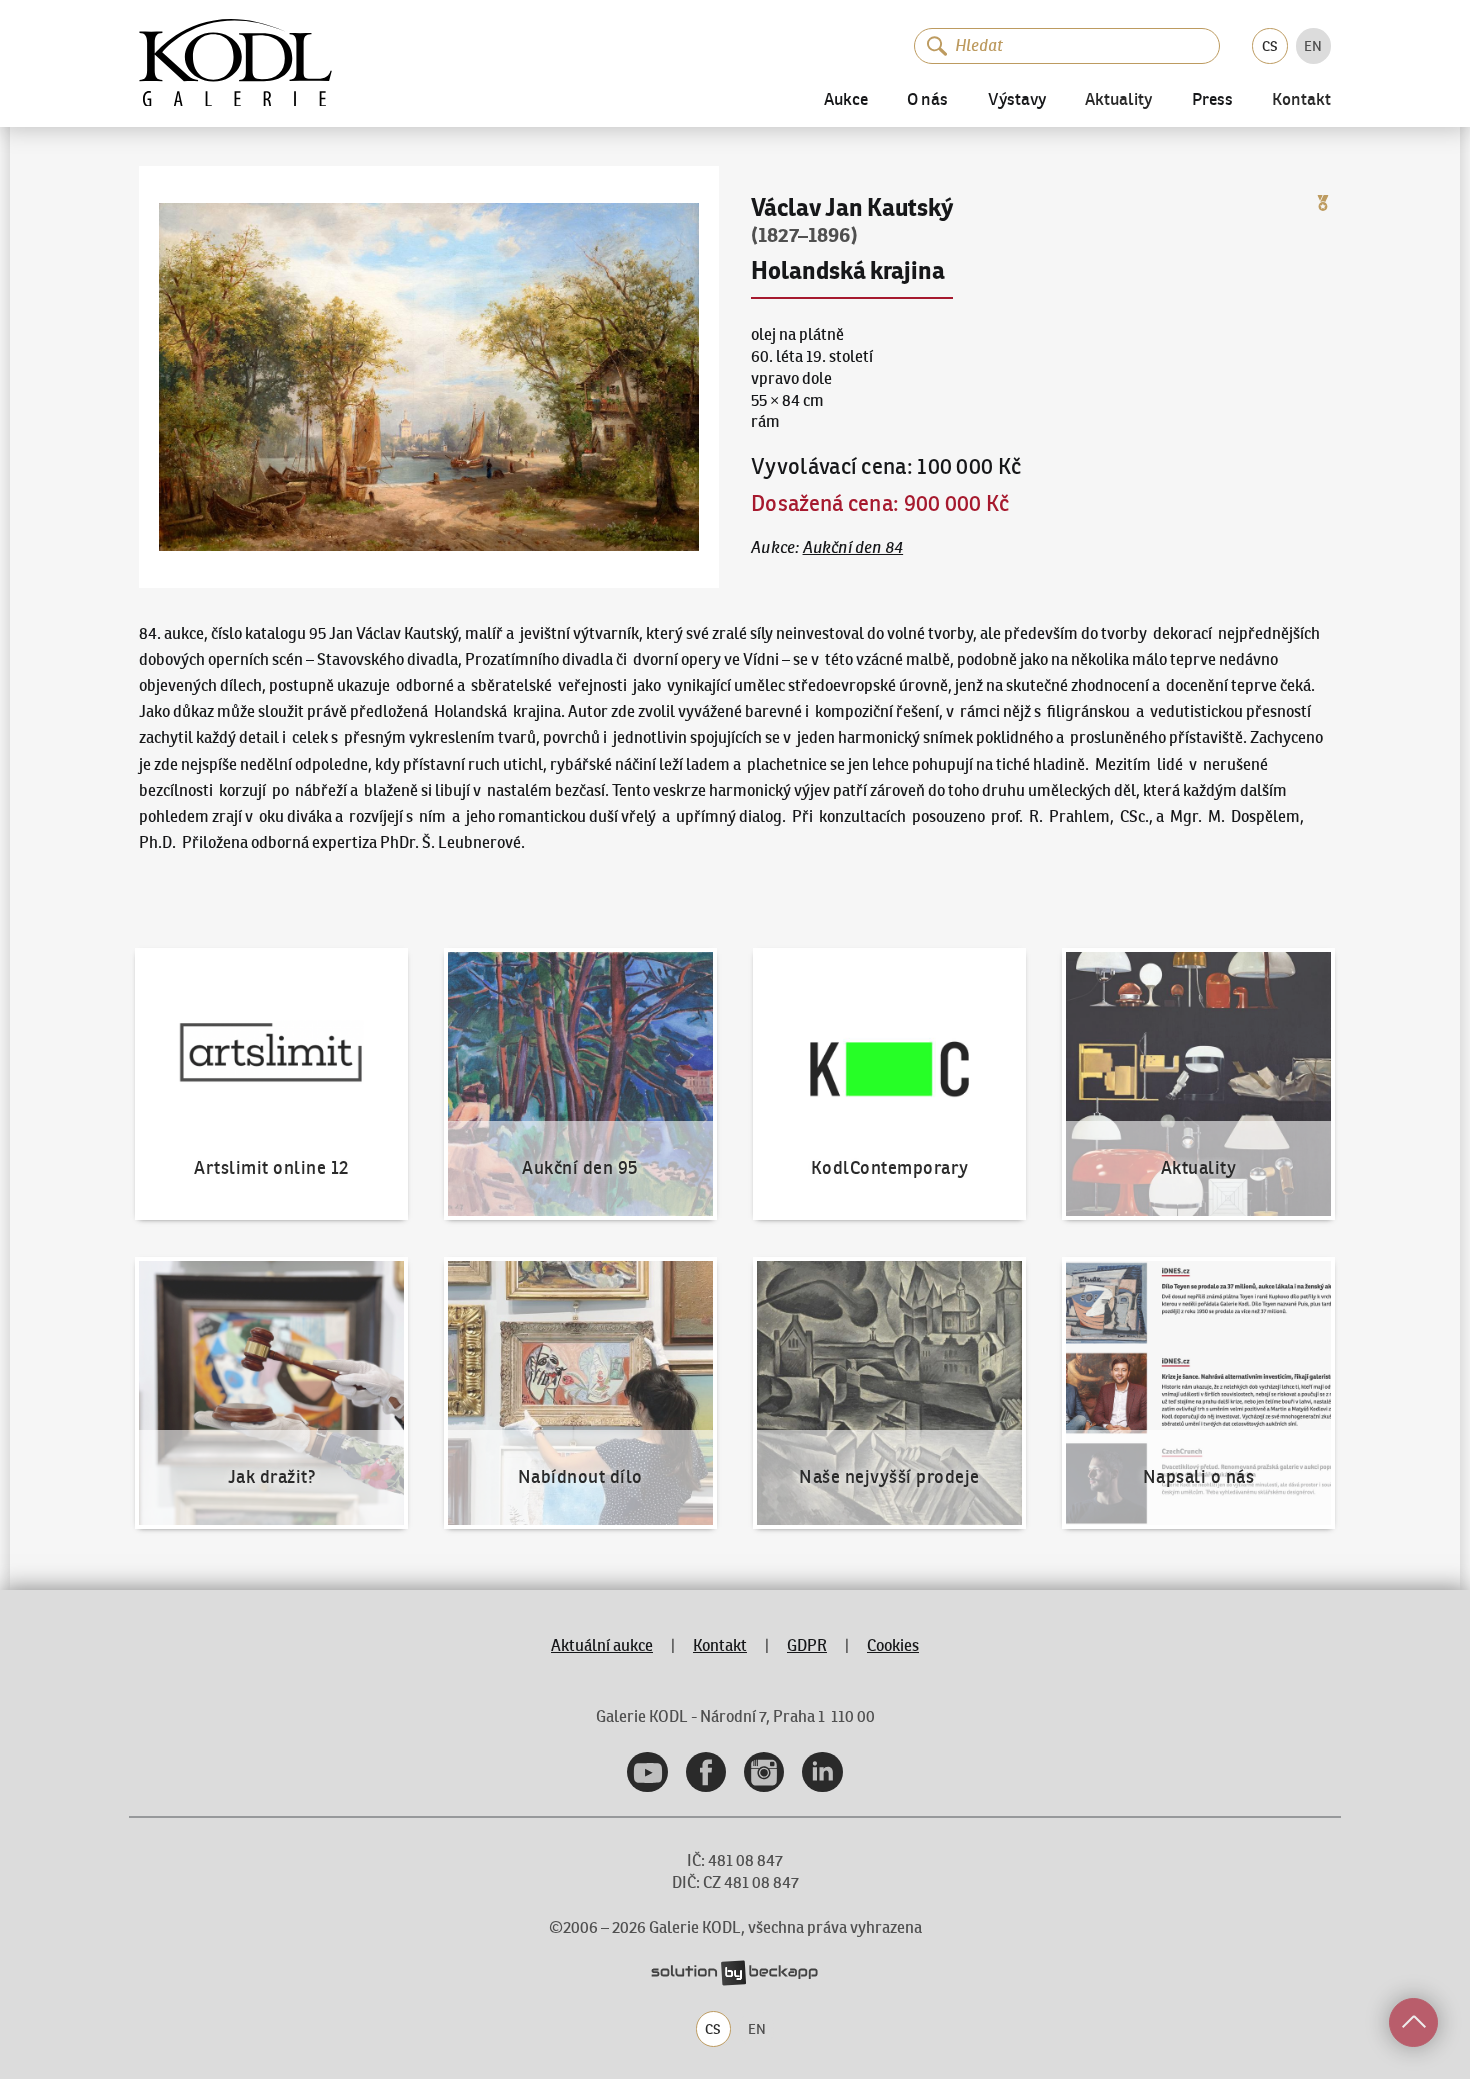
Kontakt (1301, 101)
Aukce (846, 100)
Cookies (893, 1645)
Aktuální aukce (602, 1645)
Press (1212, 100)
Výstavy (1017, 100)
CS (1270, 46)
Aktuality (1118, 101)
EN (1313, 46)
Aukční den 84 (853, 547)
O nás (927, 100)
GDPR (807, 1645)
